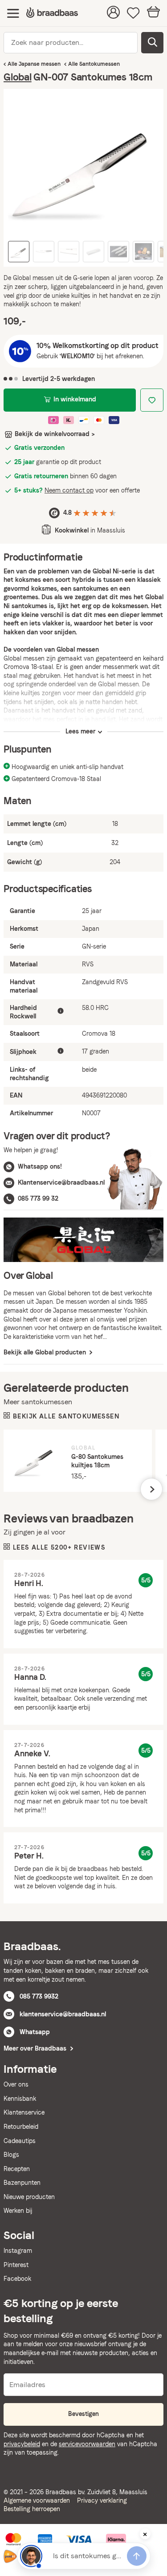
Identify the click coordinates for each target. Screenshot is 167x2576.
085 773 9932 (39, 1996)
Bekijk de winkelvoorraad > (55, 434)
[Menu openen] (13, 13)
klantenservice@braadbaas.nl (63, 2014)
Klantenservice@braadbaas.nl (61, 1182)
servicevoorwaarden (87, 2444)
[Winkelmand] (153, 13)
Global (18, 77)
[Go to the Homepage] (52, 13)
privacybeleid (22, 2444)
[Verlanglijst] (133, 13)
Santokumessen (100, 64)
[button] (151, 1489)
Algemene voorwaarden (37, 2500)
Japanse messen (40, 64)
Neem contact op (69, 490)
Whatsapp (35, 2032)
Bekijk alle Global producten (46, 1352)
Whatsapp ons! (40, 1166)
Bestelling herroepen (32, 2509)
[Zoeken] (152, 43)
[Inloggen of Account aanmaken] (113, 13)
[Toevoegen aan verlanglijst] (152, 400)
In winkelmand (75, 399)
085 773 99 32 (38, 1198)
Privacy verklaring (102, 2500)
